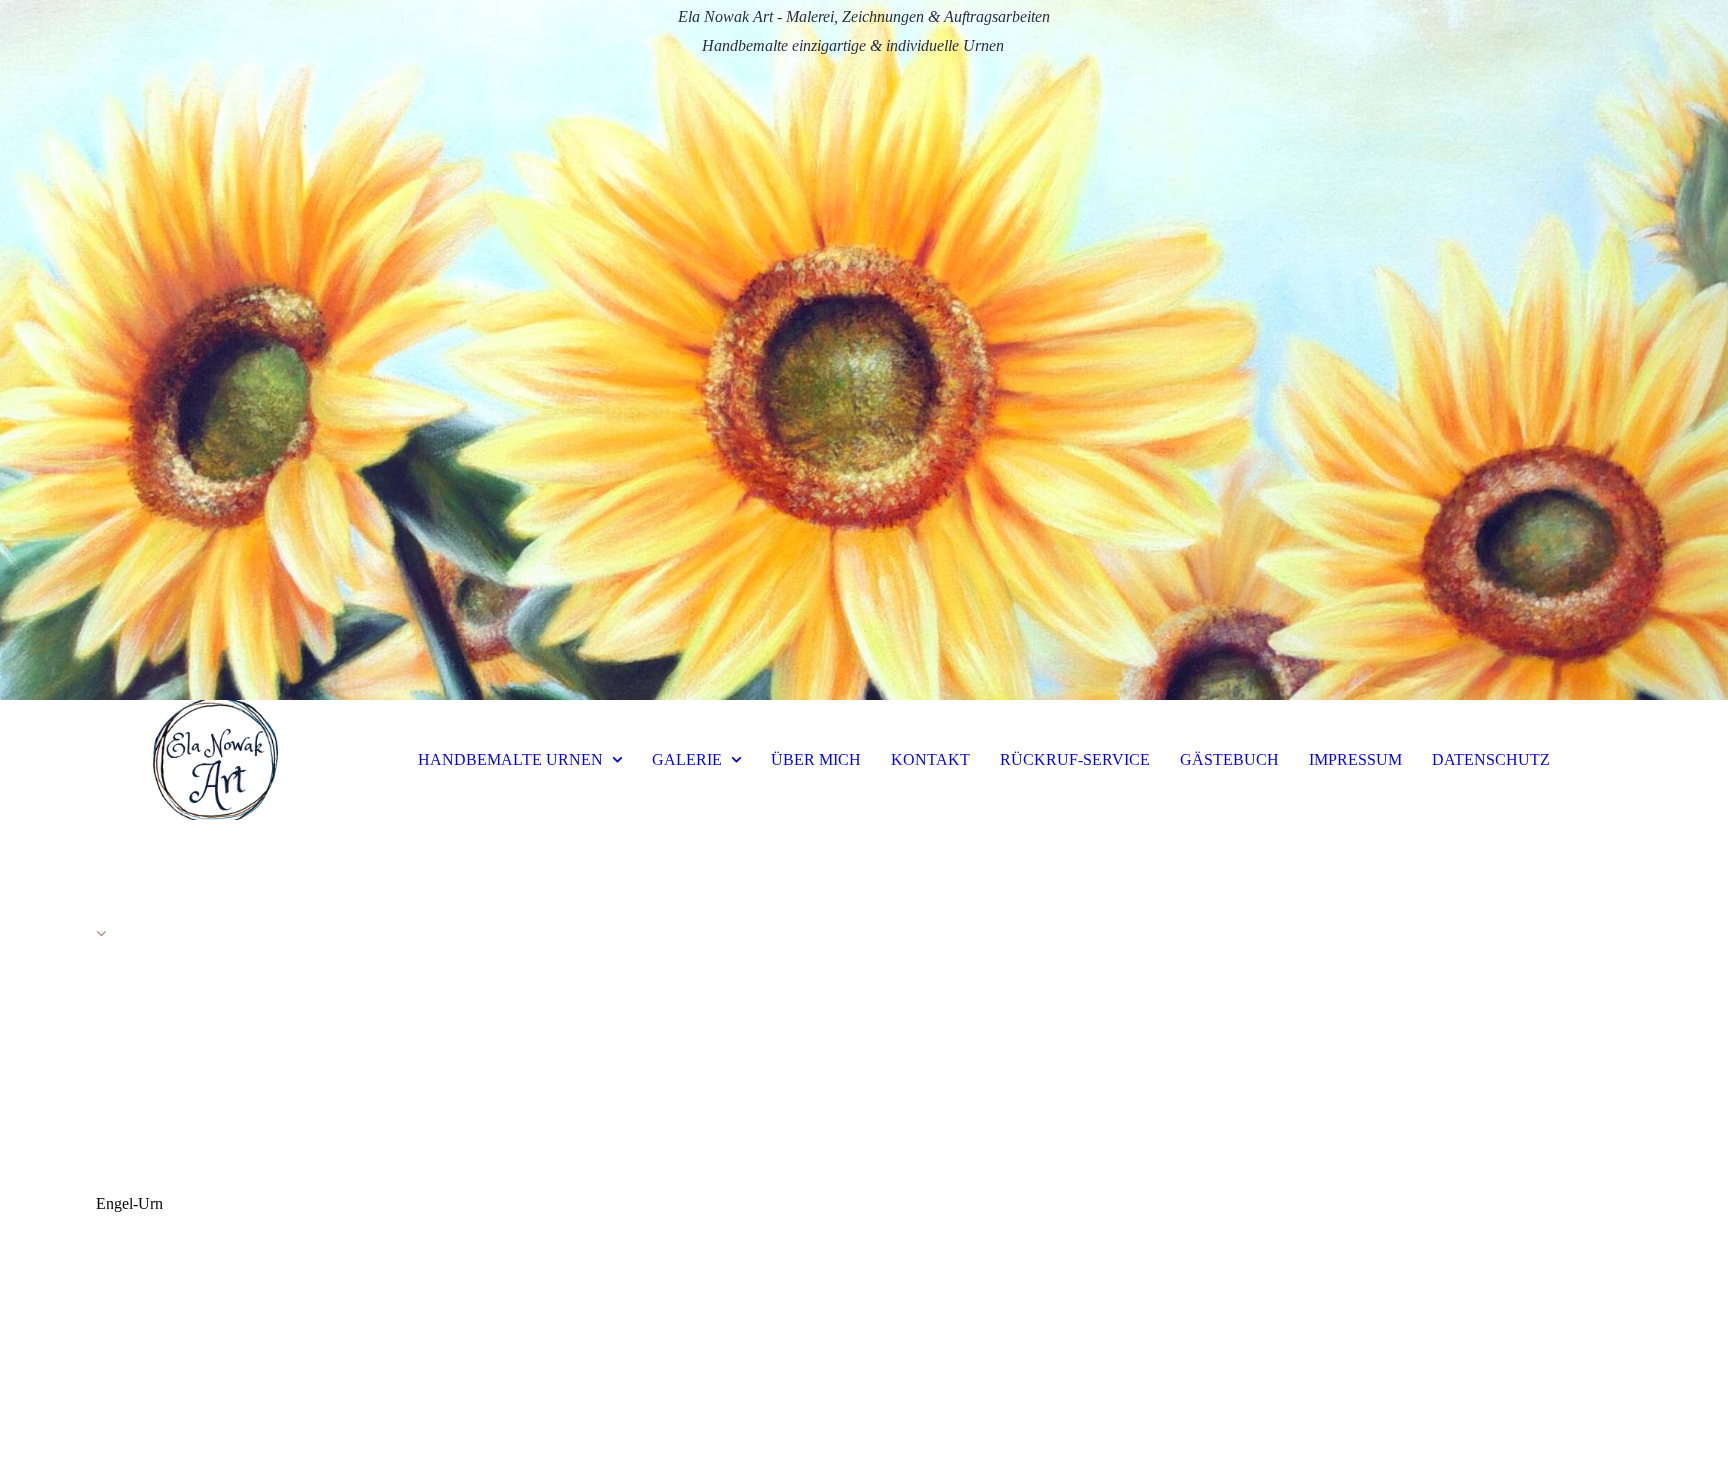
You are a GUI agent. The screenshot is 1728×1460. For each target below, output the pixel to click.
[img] (864, 350)
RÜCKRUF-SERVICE (1075, 759)
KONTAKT (930, 759)
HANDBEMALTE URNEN (510, 759)
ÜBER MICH (816, 759)
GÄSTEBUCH (1229, 759)
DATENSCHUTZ (1491, 759)
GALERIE (687, 759)
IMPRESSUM (1355, 759)
